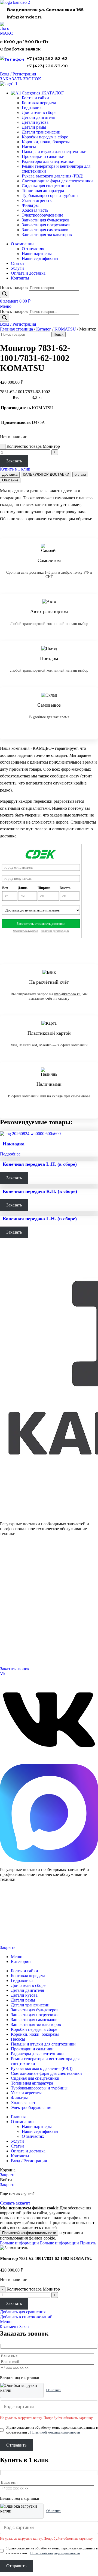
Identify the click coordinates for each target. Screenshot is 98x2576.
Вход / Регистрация (29, 2161)
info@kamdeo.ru (25, 17)
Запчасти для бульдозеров (46, 220)
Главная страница (16, 329)
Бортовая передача (39, 103)
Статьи (5, 1622)
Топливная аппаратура (43, 191)
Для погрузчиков (13, 1569)
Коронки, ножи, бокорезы (46, 142)
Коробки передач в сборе (45, 137)
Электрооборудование (42, 215)
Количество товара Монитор (33, 446)
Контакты (7, 1603)
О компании (10, 1596)
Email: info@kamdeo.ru (18, 1656)
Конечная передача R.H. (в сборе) (40, 1191)
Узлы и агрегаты (37, 200)
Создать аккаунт (15, 2203)
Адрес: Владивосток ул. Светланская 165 (31, 1649)
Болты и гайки (35, 98)
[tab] (10, 474)
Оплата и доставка (14, 1609)
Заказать (14, 461)
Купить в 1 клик (15, 469)
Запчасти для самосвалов (45, 230)
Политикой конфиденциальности (29, 2233)
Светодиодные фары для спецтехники (57, 181)
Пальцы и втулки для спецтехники (54, 152)
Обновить (54, 2390)
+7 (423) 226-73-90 (47, 66)
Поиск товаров (14, 288)
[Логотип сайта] (15, 2)
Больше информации (39, 2243)
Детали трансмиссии (41, 132)
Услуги (6, 1589)
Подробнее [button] (10, 1154)
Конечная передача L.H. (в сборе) (40, 1164)
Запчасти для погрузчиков (46, 225)
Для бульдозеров (13, 1563)
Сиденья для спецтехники (46, 186)
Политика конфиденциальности (21, 1929)
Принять (88, 2243)
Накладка (14, 1144)
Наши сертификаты (40, 258)
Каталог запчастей (15, 1556)
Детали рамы (34, 127)
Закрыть (8, 1947)
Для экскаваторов (13, 1582)
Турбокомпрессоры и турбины (50, 196)
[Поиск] (5, 294)
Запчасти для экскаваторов (47, 235)
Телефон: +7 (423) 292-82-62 (22, 1643)
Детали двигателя (38, 117)
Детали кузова (35, 122)
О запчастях (33, 249)
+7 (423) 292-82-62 (47, 58)
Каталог (44, 329)
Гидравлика (33, 108)
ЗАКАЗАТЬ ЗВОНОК (21, 79)
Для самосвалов (12, 1576)
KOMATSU (65, 329)
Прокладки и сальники (43, 156)
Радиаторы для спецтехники (48, 161)
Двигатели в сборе (39, 112)
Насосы (29, 147)
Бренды (6, 1629)
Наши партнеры (37, 254)
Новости (7, 1616)
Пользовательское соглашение (20, 1939)
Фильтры (30, 205)
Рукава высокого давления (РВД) (53, 176)
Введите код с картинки (20, 2378)
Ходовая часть (35, 210)
